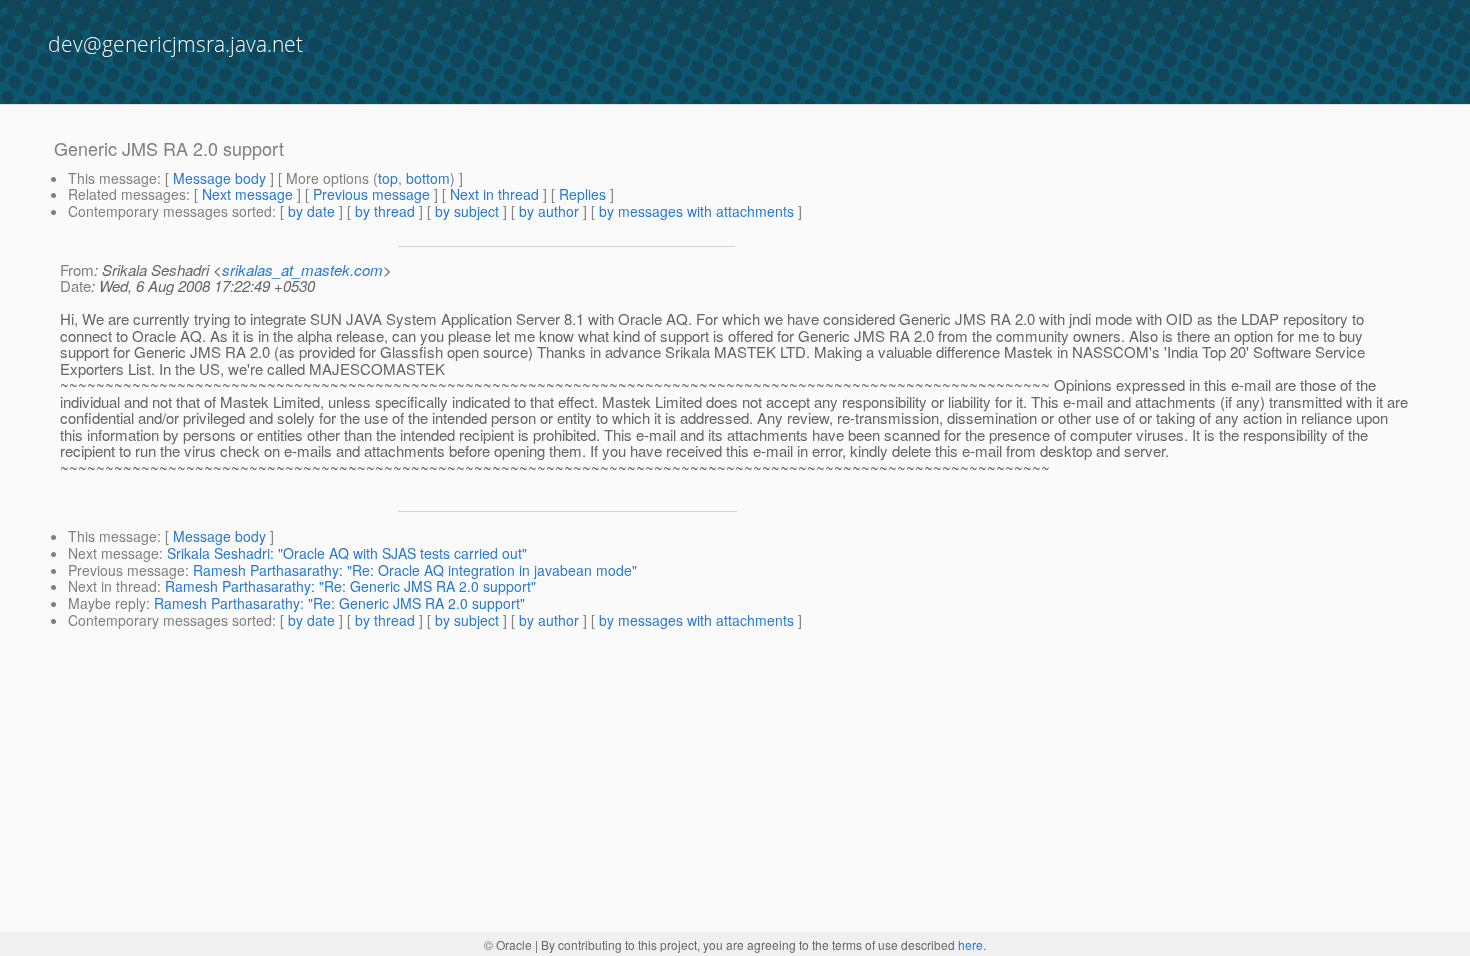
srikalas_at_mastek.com (302, 269)
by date (311, 211)
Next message (247, 194)
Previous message (371, 194)
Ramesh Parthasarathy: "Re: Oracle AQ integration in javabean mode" (415, 570)
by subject (467, 211)
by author (549, 211)
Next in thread (494, 194)
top (388, 178)
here (970, 944)
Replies (582, 194)
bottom (428, 178)
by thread (385, 211)
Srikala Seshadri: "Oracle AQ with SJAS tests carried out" (347, 553)
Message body (219, 178)
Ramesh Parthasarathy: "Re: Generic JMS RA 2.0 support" (350, 586)
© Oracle (508, 944)
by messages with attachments (696, 211)
